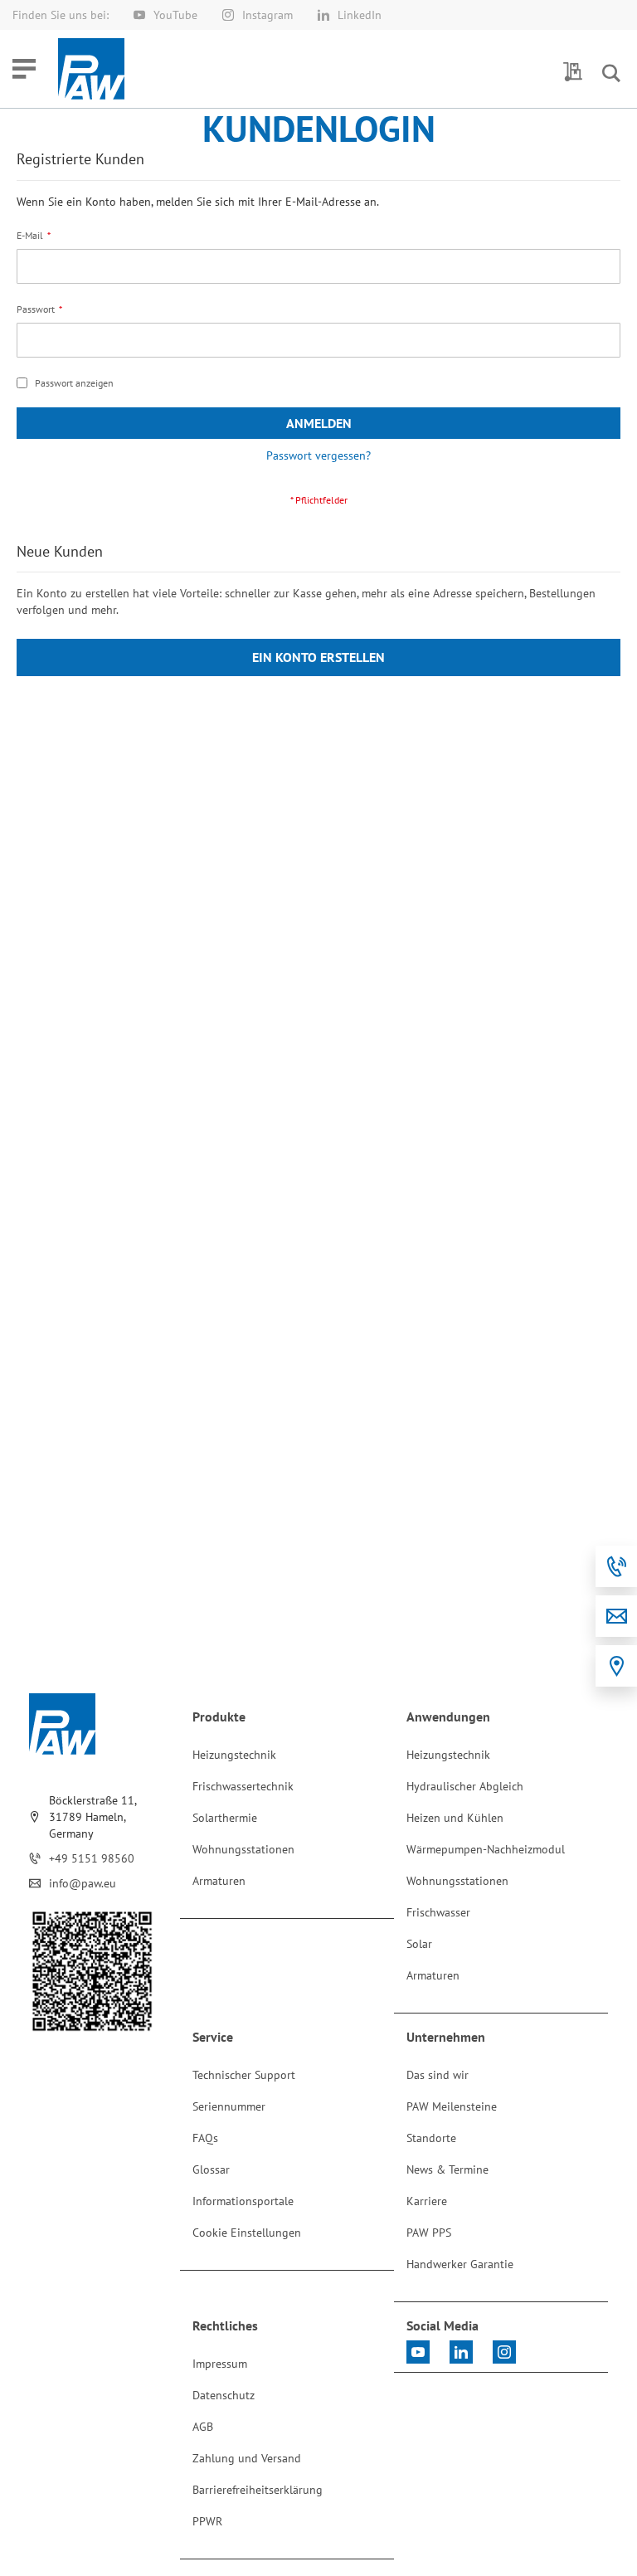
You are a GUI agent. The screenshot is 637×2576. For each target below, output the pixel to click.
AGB (452, 238)
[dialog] (318, 1288)
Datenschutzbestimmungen (169, 251)
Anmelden (318, 190)
